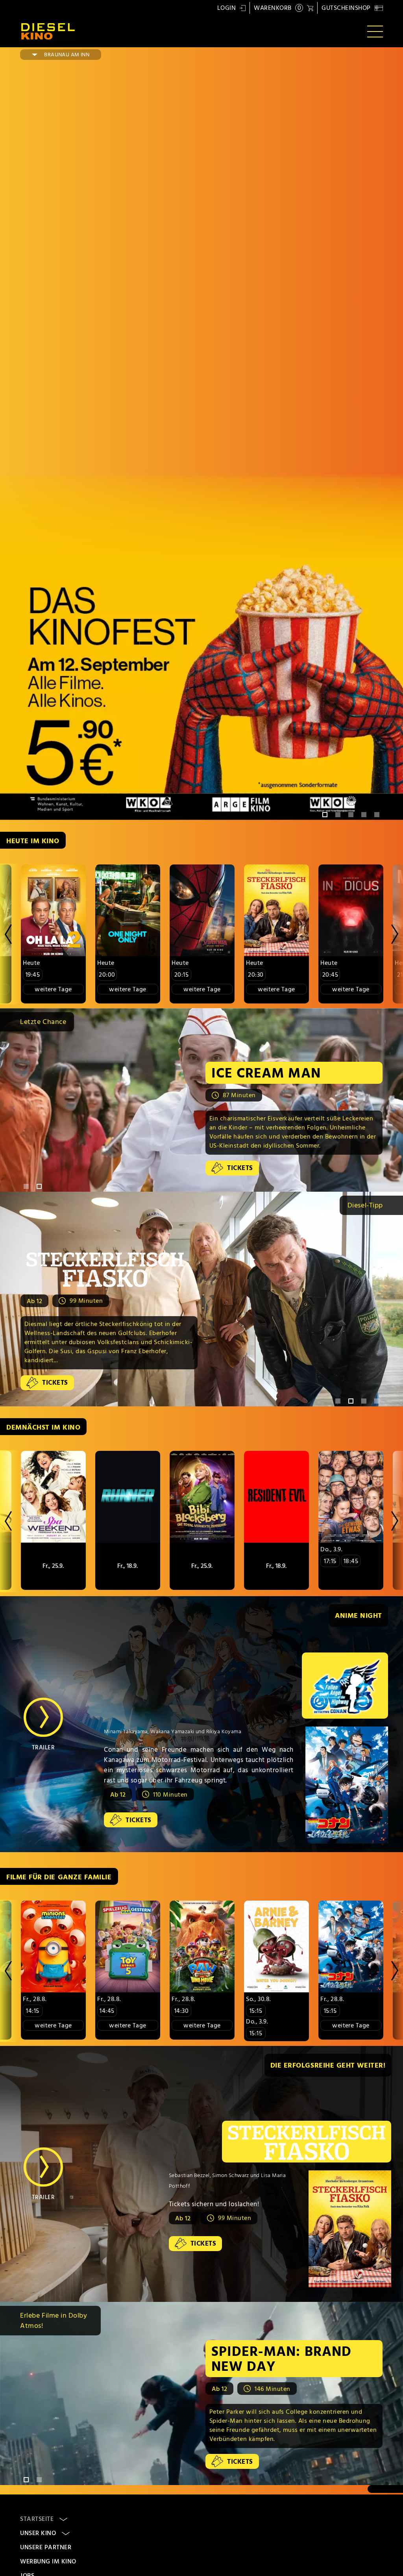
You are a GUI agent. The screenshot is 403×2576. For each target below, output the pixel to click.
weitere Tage (53, 989)
